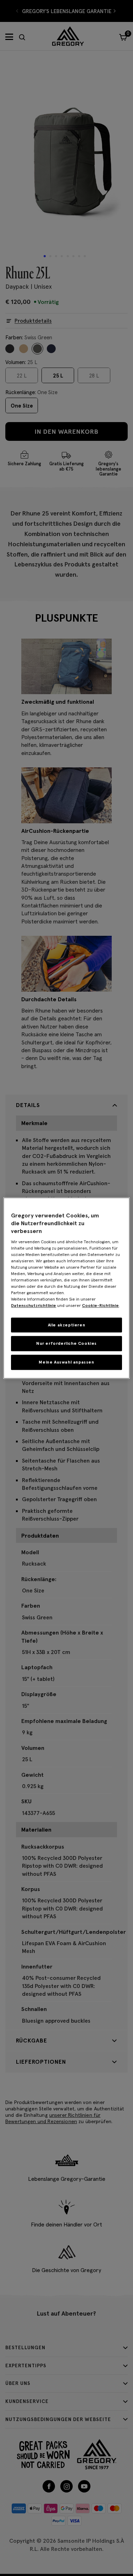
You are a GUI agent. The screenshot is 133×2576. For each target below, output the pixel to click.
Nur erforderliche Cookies (66, 1344)
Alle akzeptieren (67, 1325)
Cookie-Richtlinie (100, 1305)
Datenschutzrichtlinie (34, 1305)
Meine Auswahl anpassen (66, 1362)
